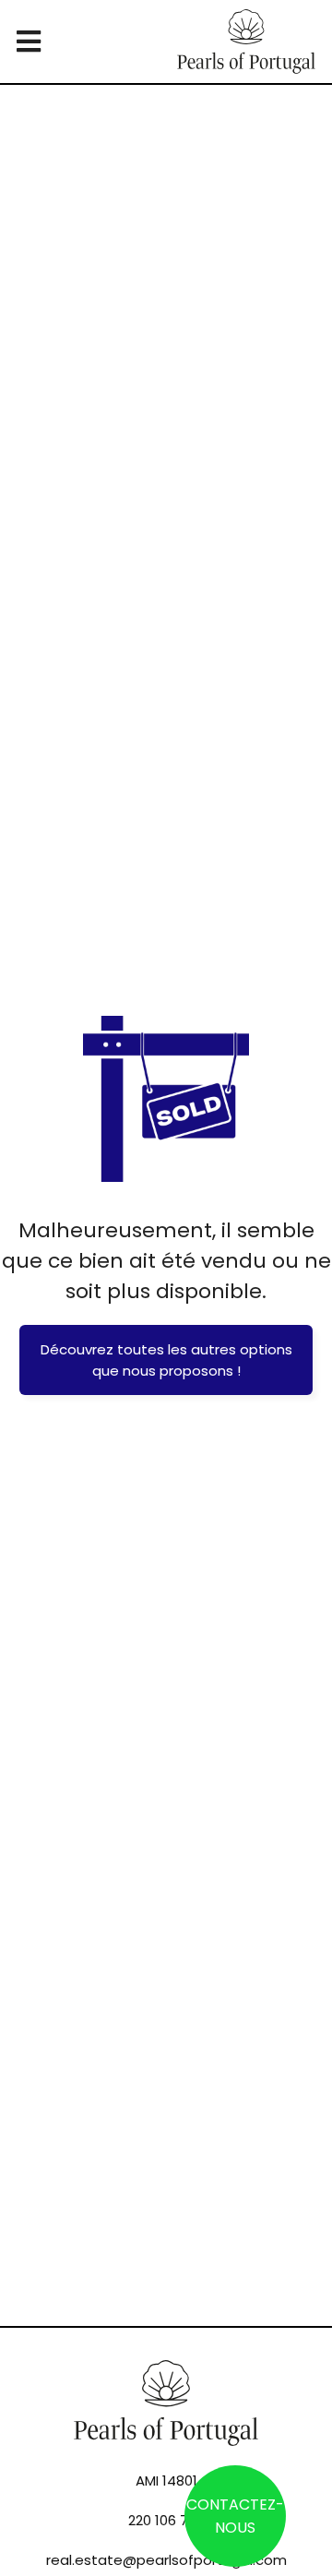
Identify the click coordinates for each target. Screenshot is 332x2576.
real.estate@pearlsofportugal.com (166, 2560)
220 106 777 (166, 2520)
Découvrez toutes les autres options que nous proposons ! (166, 1360)
